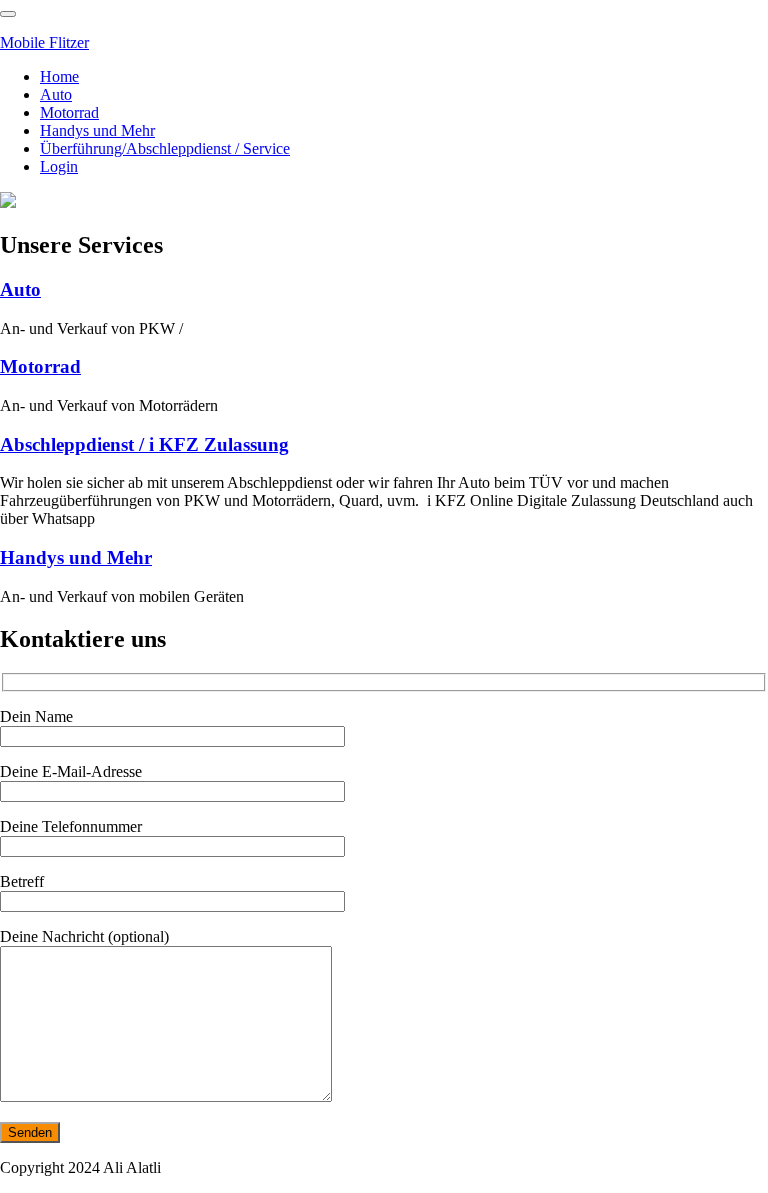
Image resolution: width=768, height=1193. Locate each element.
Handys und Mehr (97, 130)
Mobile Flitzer (44, 42)
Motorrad (69, 112)
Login (59, 166)
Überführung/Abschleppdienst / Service (165, 148)
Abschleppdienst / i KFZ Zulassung (144, 444)
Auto (56, 94)
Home (59, 76)
